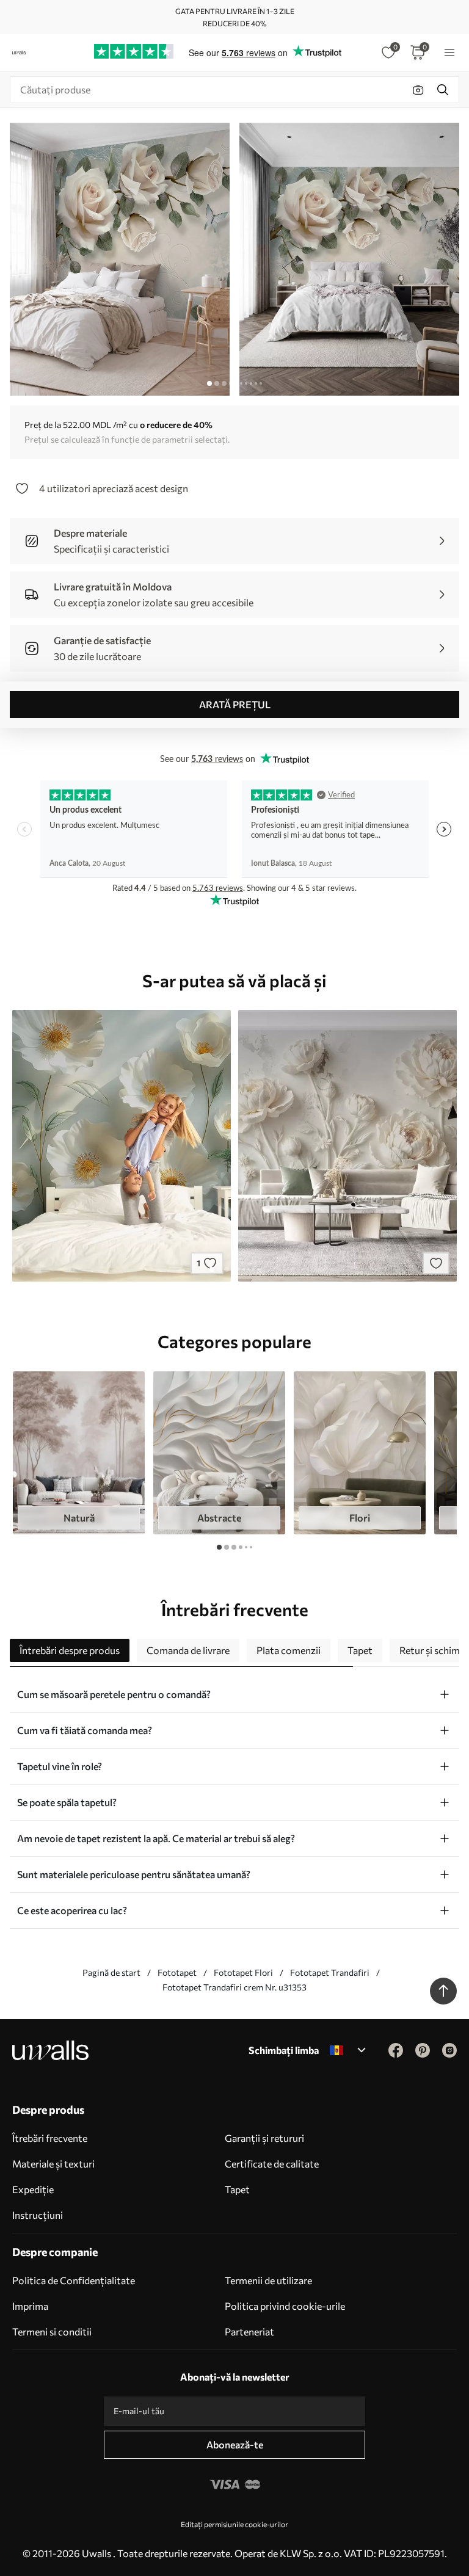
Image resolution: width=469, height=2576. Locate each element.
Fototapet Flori (243, 1972)
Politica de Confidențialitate (74, 2280)
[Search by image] (418, 90)
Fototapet (177, 1972)
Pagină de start (111, 1972)
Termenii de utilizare (268, 2280)
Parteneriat (249, 2331)
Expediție (33, 2189)
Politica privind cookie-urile (285, 2306)
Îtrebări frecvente (50, 2138)
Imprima (30, 2306)
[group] (79, 1453)
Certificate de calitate (272, 2164)
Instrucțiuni (38, 2215)
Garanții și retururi (264, 2138)
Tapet (237, 2189)
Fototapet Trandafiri (330, 1972)
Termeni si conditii (52, 2331)
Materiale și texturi (53, 2164)
